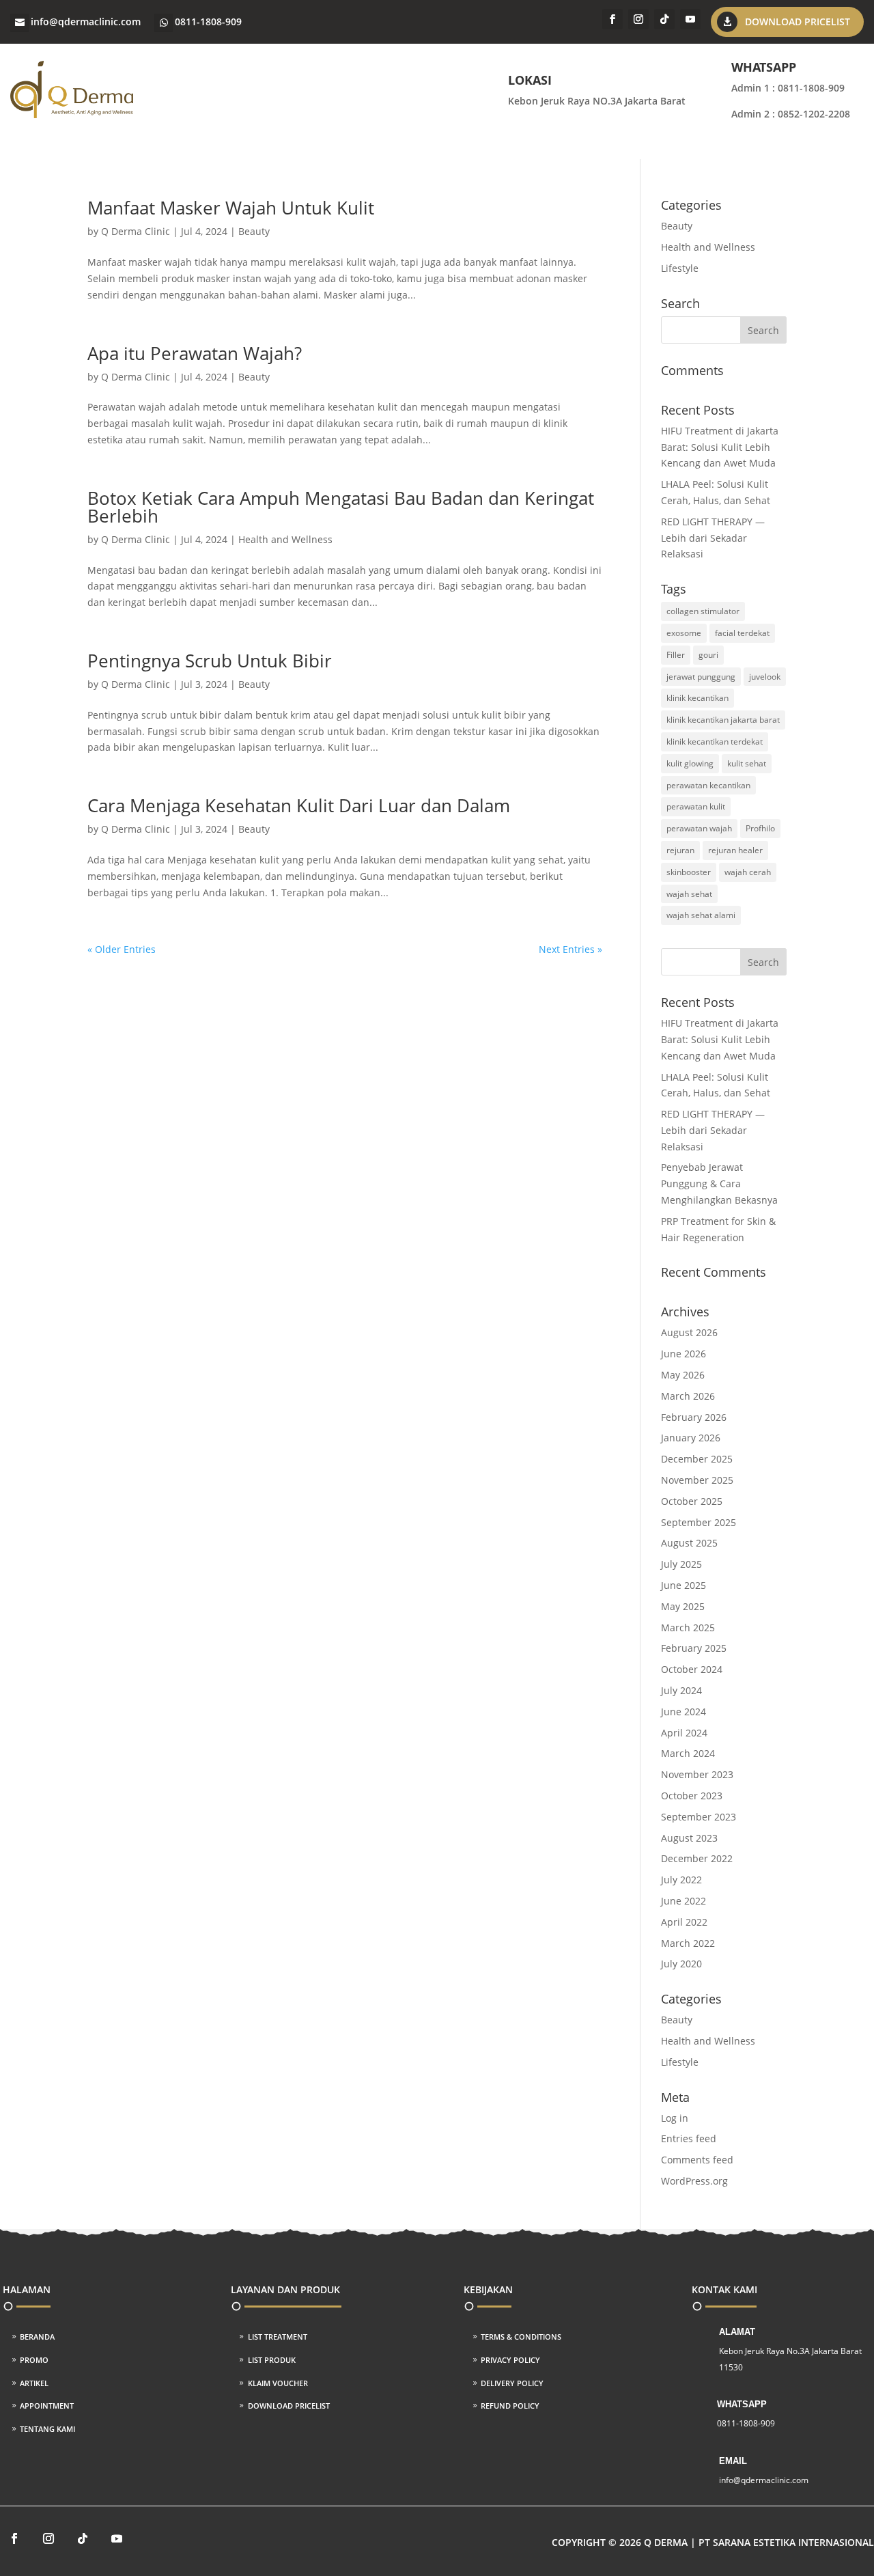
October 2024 (692, 1669)
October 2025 (692, 1501)
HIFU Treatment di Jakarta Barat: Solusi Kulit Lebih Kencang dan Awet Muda (720, 447)
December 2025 (697, 1459)
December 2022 (697, 1858)
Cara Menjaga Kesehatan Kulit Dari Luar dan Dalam (299, 805)
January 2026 (691, 1438)
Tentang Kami (47, 2429)
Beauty (254, 231)
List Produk (272, 2360)
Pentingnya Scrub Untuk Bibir (210, 661)
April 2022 (684, 1922)
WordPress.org (694, 2181)
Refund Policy (510, 2406)
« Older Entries (122, 949)
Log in (675, 2118)
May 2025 (683, 1606)
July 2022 (681, 1880)
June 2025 (683, 1585)
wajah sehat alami (701, 915)
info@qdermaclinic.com (86, 22)
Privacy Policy (510, 2360)
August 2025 (689, 1543)
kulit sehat (747, 763)
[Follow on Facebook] (612, 19)
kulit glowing (690, 763)
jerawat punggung (701, 677)
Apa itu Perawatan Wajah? (195, 353)
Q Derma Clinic (136, 231)
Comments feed (697, 2160)
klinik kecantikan (697, 698)
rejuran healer (735, 850)
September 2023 (699, 1817)
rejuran (680, 850)
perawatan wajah (699, 828)
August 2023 (689, 1838)
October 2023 (692, 1796)
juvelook (765, 677)
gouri (708, 655)
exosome (684, 633)
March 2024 (688, 1753)
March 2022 (688, 1943)
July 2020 (681, 1964)
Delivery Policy (512, 2383)
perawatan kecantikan (708, 785)
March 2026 (688, 1396)
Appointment (47, 2406)
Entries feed (689, 2138)
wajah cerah (748, 872)
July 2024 (681, 1690)
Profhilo (760, 828)
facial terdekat (742, 633)
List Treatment (278, 2337)
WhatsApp (742, 2404)
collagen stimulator (703, 611)
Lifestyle (680, 268)
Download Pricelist (798, 22)
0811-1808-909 (208, 22)
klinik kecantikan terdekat (715, 742)
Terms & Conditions (521, 2337)
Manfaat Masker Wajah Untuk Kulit (231, 208)
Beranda (37, 2337)
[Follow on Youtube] (690, 19)
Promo (34, 2360)
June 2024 (683, 1712)
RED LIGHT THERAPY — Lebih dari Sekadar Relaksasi (713, 538)
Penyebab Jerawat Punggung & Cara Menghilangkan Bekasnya (719, 1183)
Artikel (34, 2383)
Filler (676, 655)
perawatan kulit (696, 806)
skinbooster (689, 872)
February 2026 (694, 1417)
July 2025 (681, 1564)
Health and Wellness (285, 539)
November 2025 (697, 1480)
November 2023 (697, 1774)
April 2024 (684, 1733)
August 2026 (689, 1332)
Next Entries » (570, 949)
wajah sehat (689, 894)
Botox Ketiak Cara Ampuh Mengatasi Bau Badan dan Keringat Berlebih (341, 507)
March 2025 (688, 1628)
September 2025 (699, 1522)
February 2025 (694, 1648)
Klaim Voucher (278, 2383)
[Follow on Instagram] (638, 19)
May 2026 (683, 1375)
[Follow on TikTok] (664, 19)
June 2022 (683, 1901)
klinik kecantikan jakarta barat (723, 720)
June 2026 (683, 1354)
